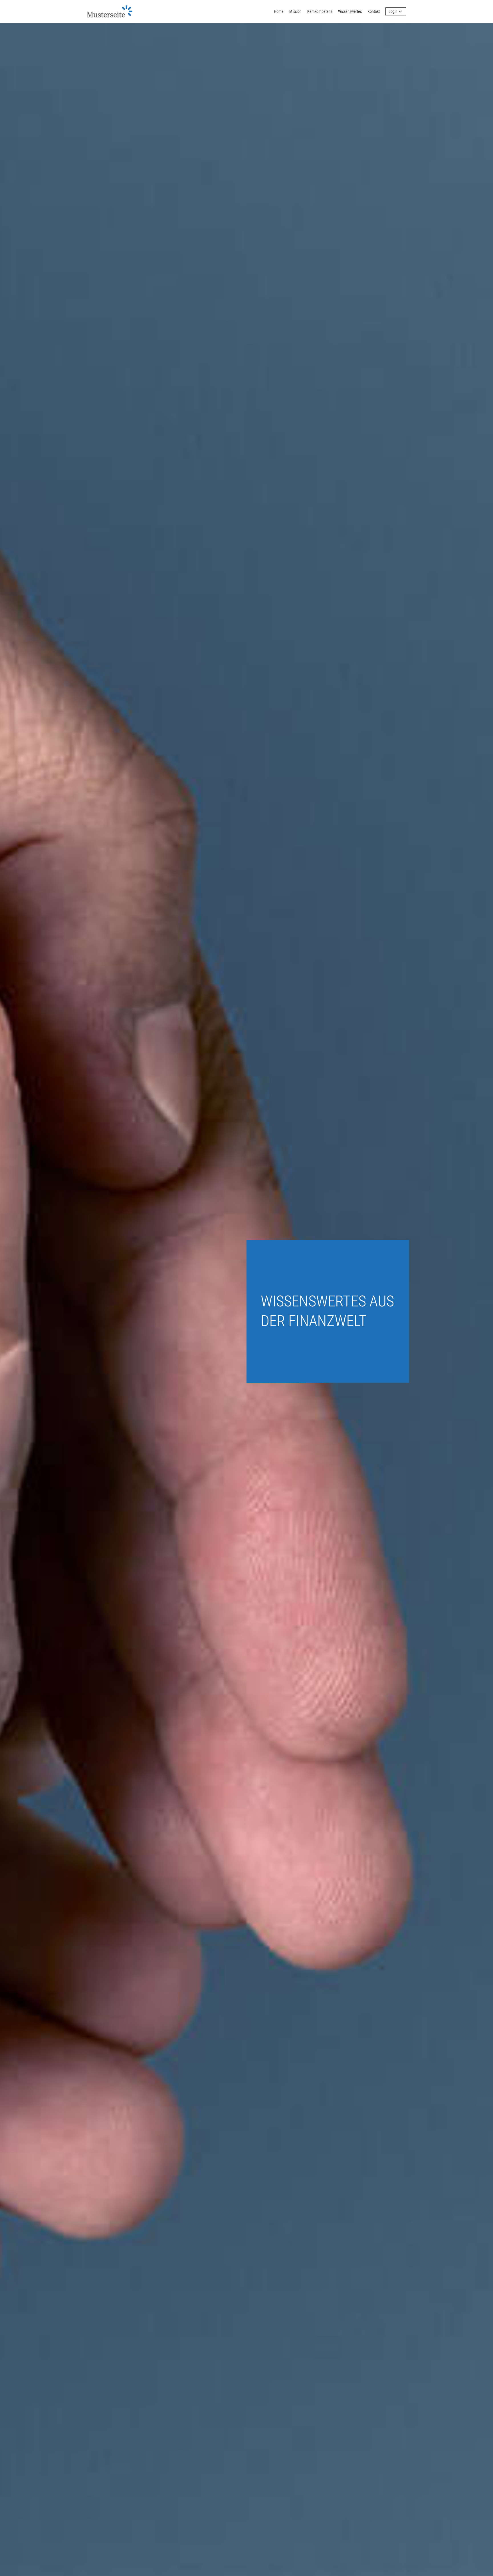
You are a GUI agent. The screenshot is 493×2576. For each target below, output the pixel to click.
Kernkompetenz (320, 11)
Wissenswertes (350, 11)
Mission (295, 11)
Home (279, 11)
